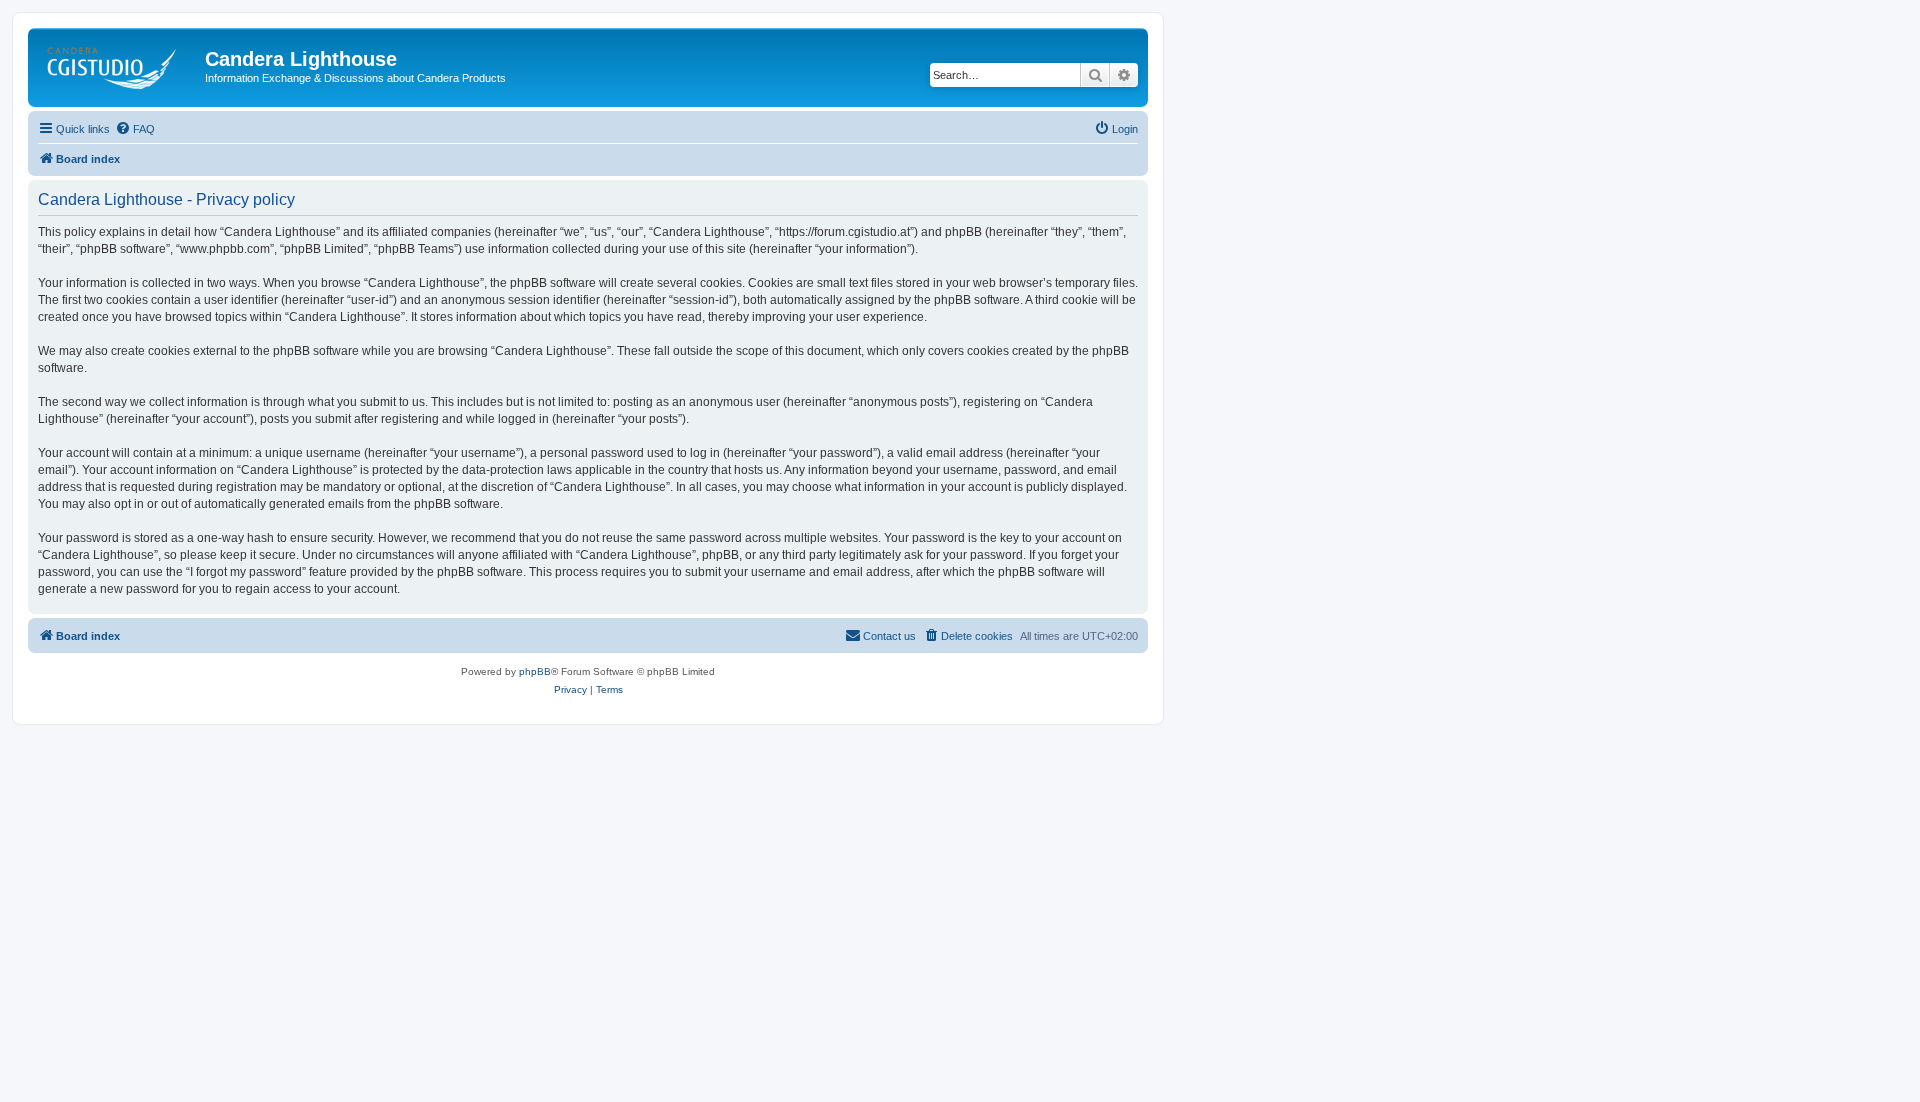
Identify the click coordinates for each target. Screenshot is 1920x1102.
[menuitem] (135, 129)
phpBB (535, 671)
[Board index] (119, 65)
